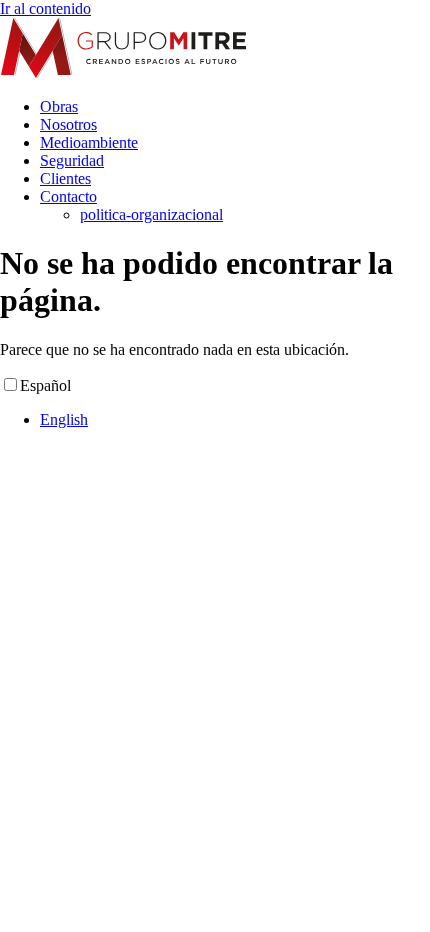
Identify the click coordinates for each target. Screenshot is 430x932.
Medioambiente (89, 142)
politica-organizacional (151, 214)
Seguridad (72, 160)
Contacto (68, 196)
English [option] (64, 419)
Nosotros (68, 124)
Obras (59, 106)
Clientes (65, 178)
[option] (235, 420)
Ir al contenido (45, 8)
